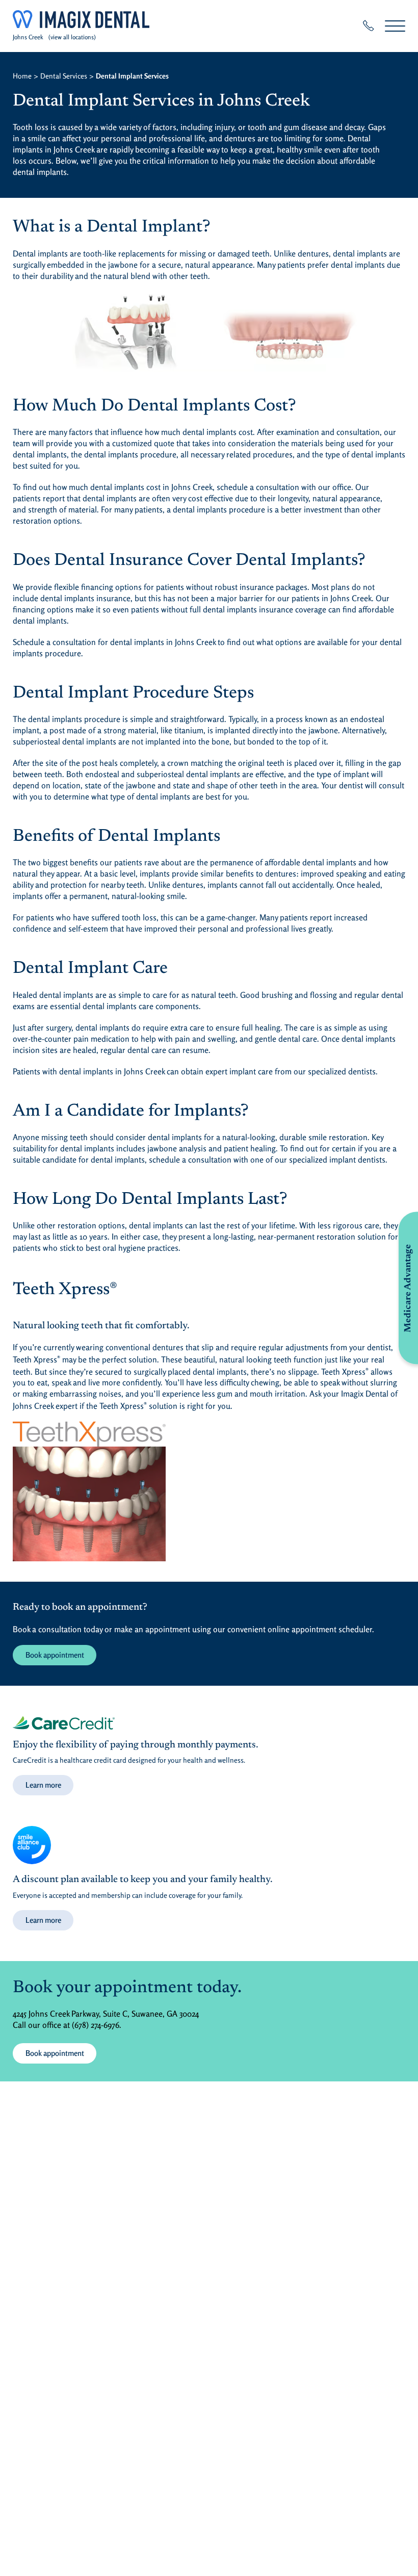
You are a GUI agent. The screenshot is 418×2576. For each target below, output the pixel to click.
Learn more (43, 1785)
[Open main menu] (395, 26)
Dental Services (64, 76)
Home (22, 76)
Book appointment (55, 1655)
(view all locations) (72, 37)
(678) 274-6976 (96, 2025)
